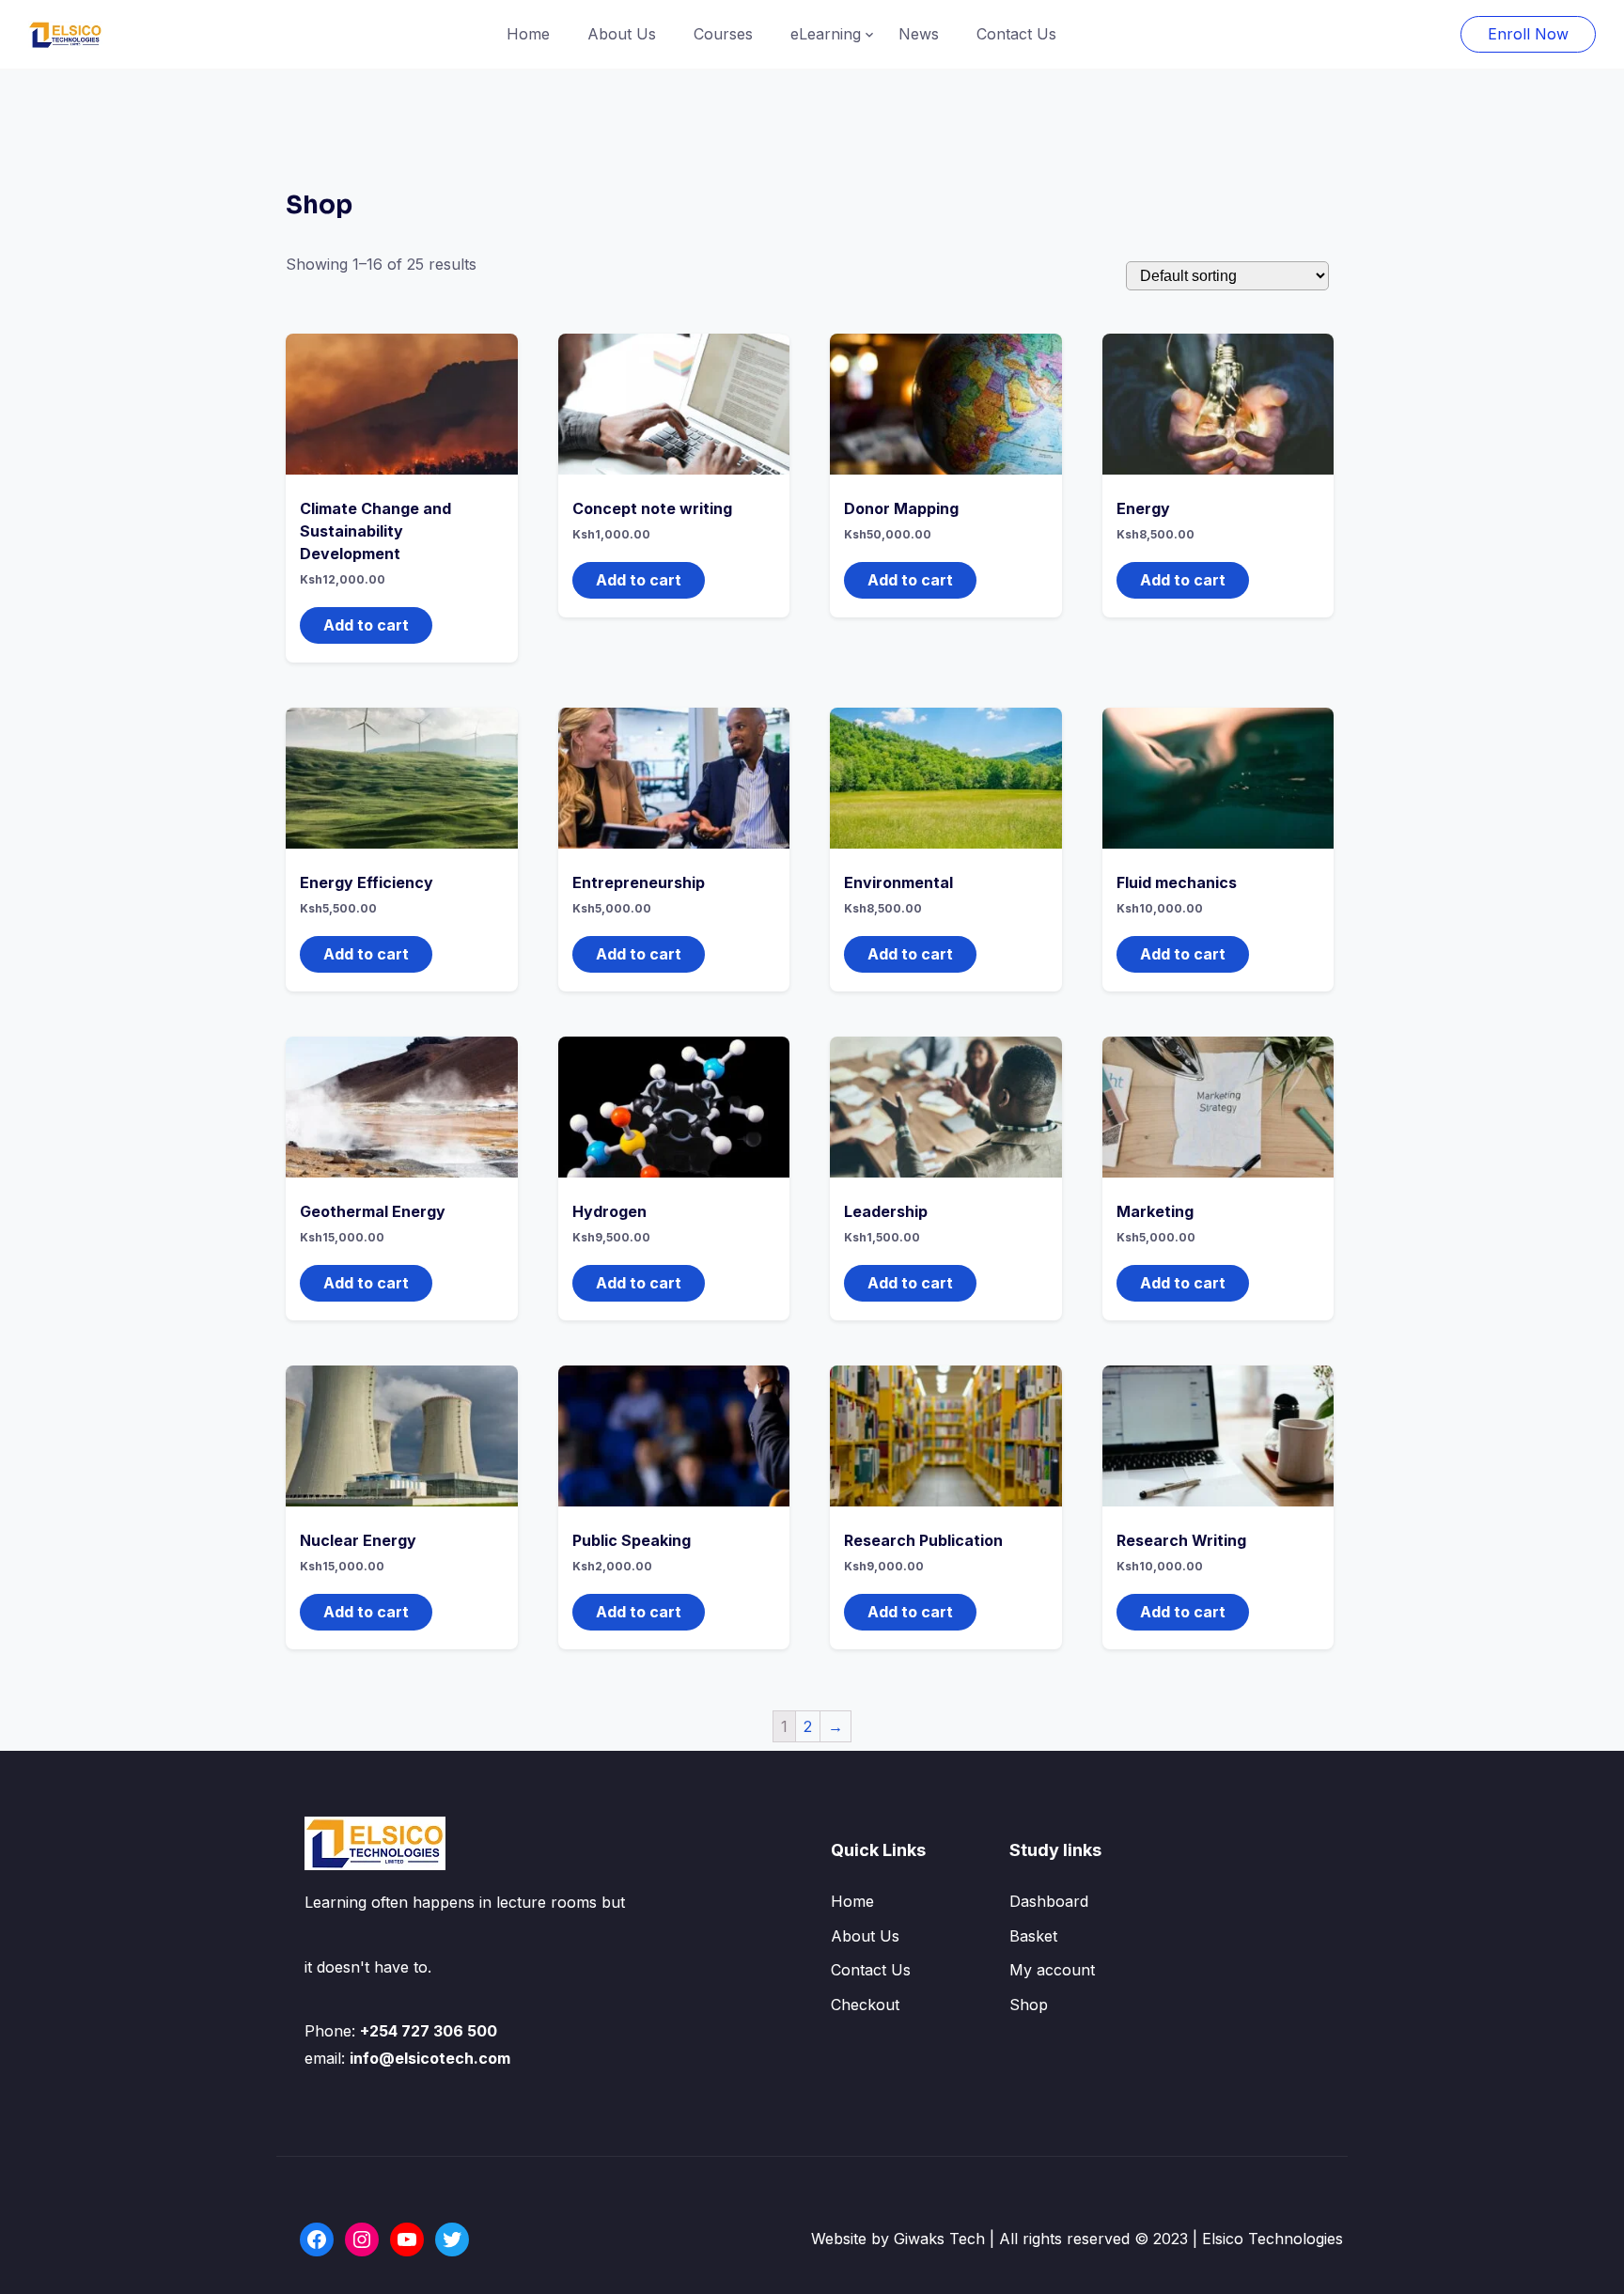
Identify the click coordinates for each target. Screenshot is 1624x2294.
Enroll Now (1528, 34)
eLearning (826, 34)
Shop (1029, 2005)
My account (1052, 1970)
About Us (622, 34)
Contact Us (1016, 34)
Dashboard (1049, 1901)
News (919, 34)
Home (528, 34)
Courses (723, 34)
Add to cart (366, 625)
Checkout (865, 2005)
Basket (1033, 1936)
